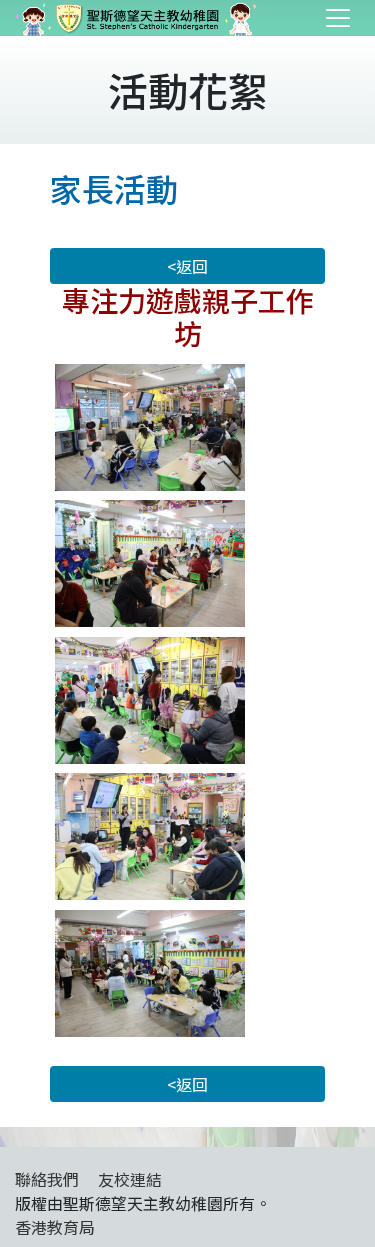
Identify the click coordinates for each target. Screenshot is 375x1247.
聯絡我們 (47, 1179)
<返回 (187, 266)
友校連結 (130, 1179)
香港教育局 (55, 1227)
